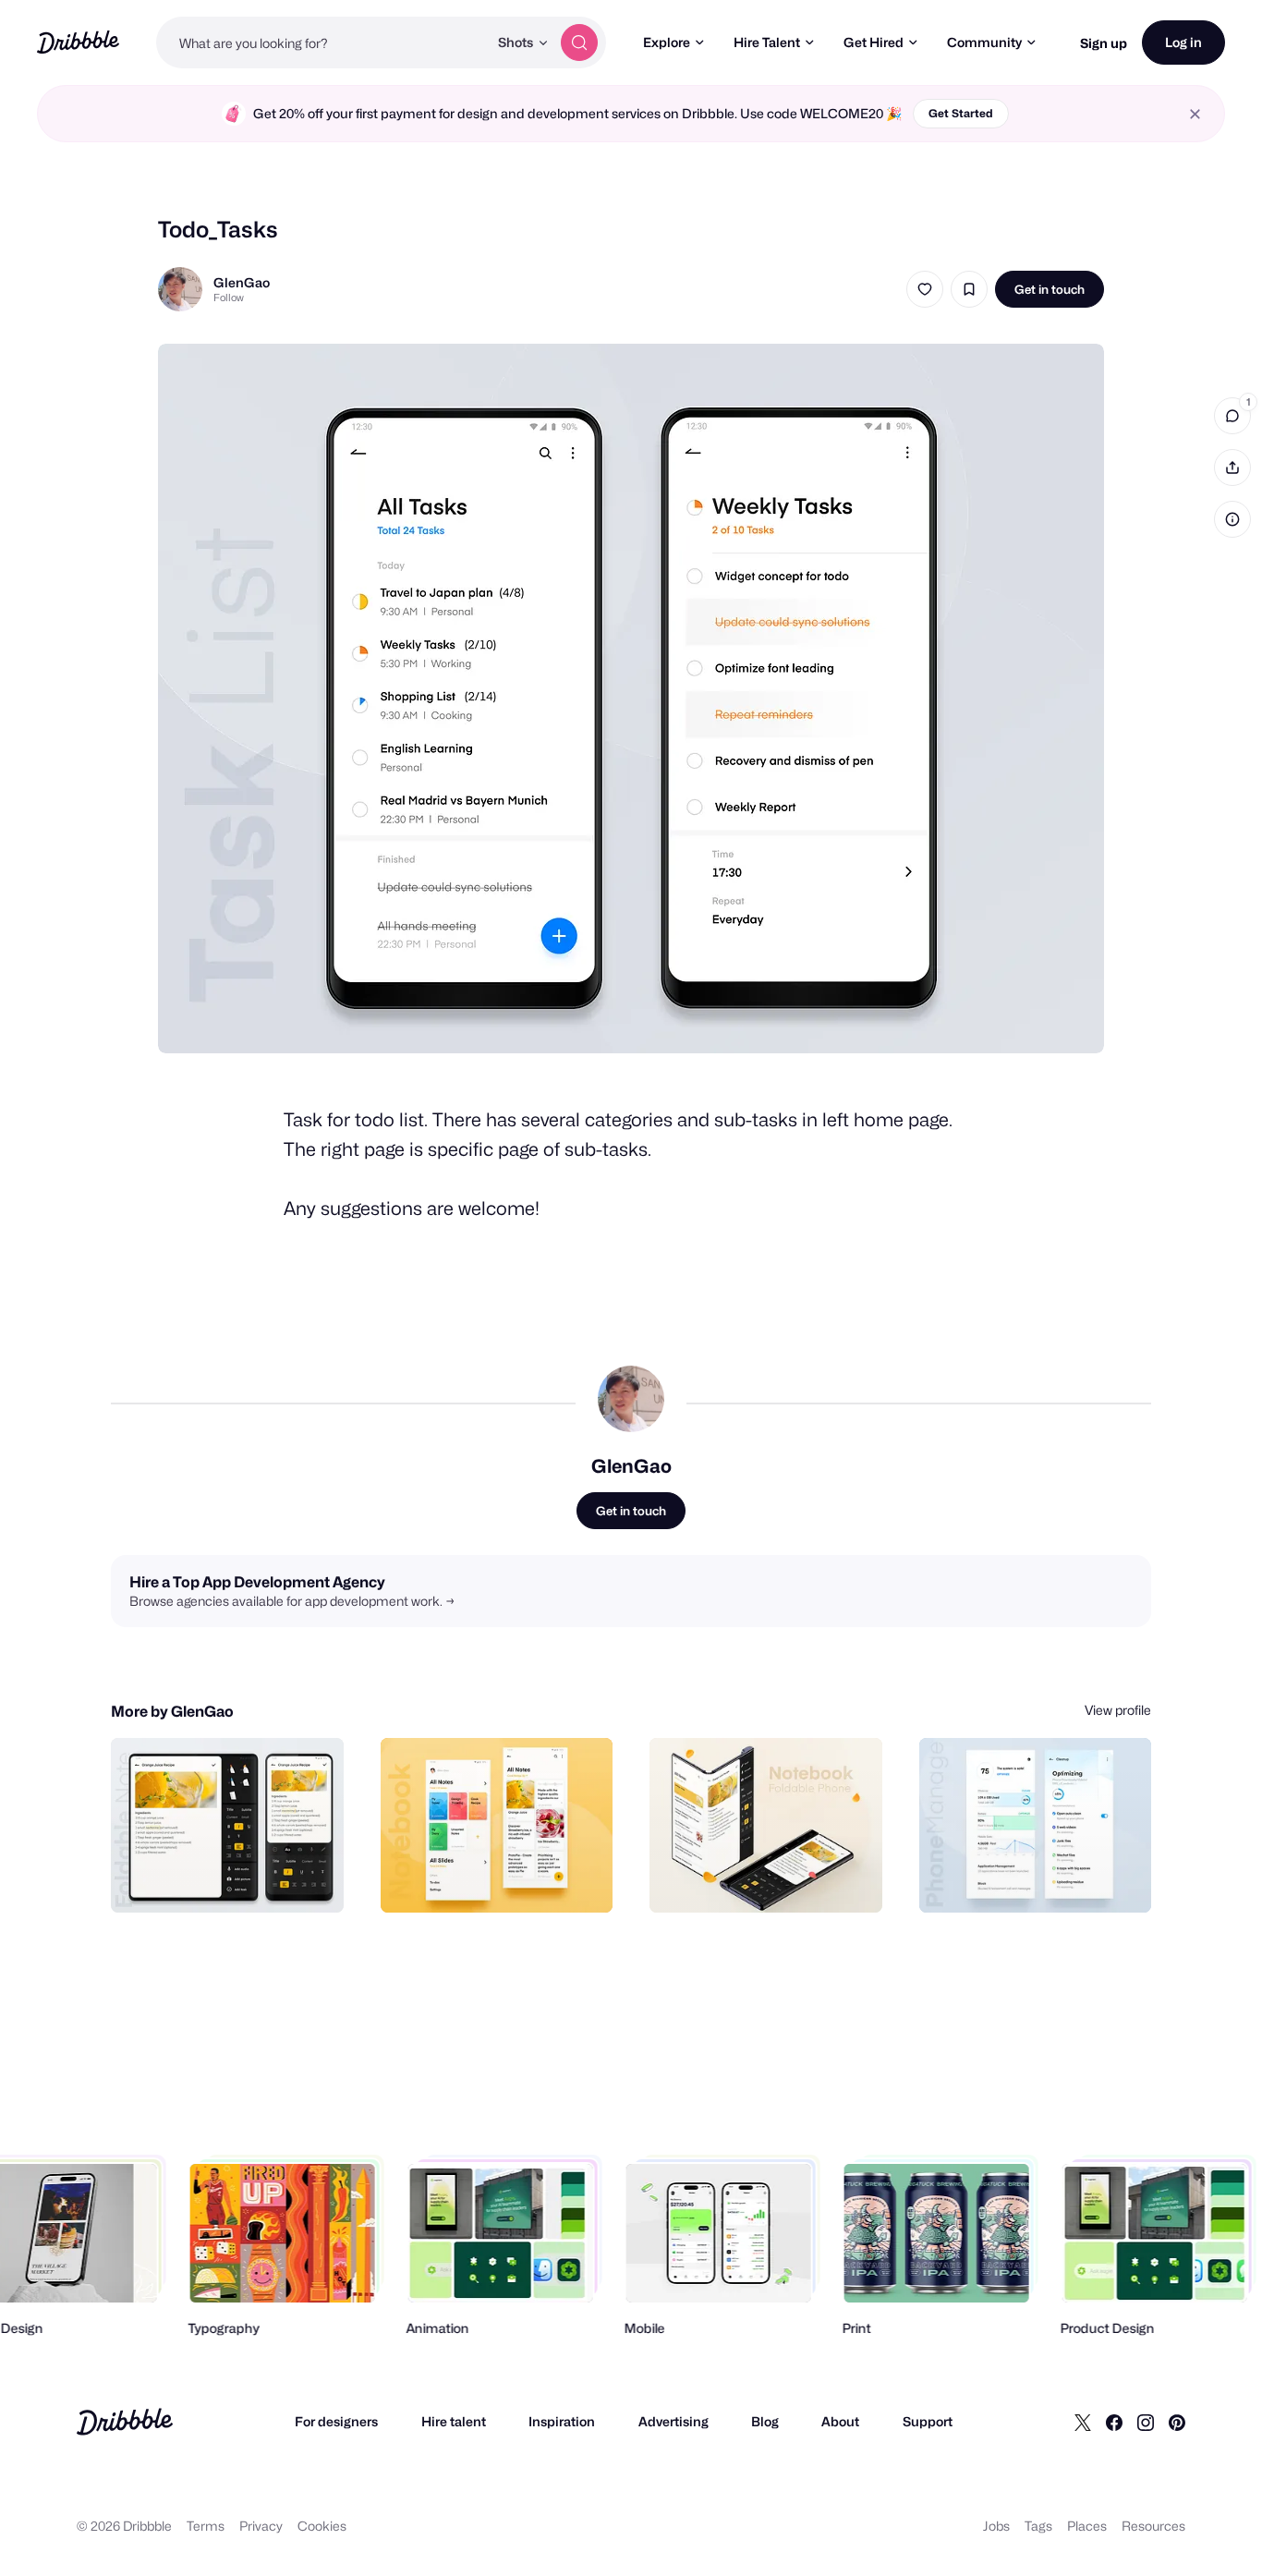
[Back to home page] (78, 42)
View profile (1118, 1710)
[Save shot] (969, 289)
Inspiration (562, 2421)
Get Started (961, 113)
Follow (229, 298)
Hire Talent (767, 42)
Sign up (1104, 43)
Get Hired (874, 42)
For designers (336, 2421)
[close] (1195, 114)
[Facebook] (1114, 2422)
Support (928, 2421)
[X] (1083, 2422)
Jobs (996, 2526)
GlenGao (242, 282)
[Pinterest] (1177, 2422)
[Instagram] (1146, 2422)
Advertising (673, 2421)
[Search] (579, 43)
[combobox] (322, 43)
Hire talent (454, 2421)
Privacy (261, 2526)
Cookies (322, 2526)
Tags (1038, 2526)
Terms (206, 2526)
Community (984, 42)
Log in (1183, 42)
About (840, 2421)
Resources (1153, 2526)
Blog (765, 2421)
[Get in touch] (236, 1878)
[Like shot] (925, 289)
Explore (667, 42)
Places (1087, 2526)
